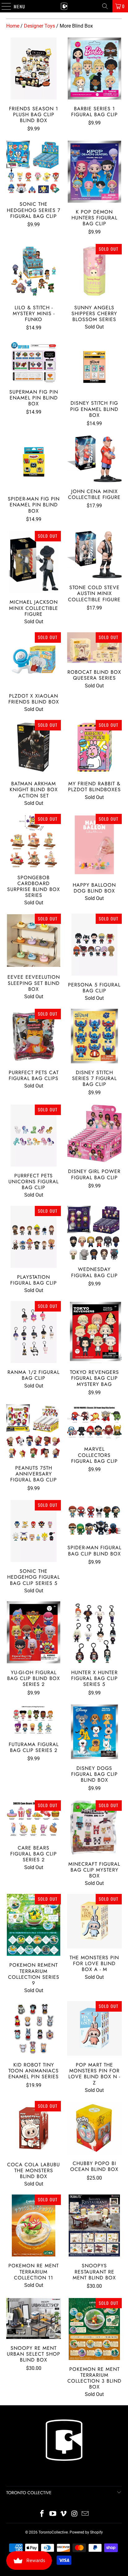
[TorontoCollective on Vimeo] (64, 2514)
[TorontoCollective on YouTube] (53, 2514)
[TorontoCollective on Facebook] (42, 2514)
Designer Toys (39, 26)
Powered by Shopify (86, 2532)
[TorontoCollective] (64, 6)
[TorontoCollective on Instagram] (75, 2514)
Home (13, 26)
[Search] (105, 6)
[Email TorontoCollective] (85, 2514)
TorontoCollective (53, 2532)
